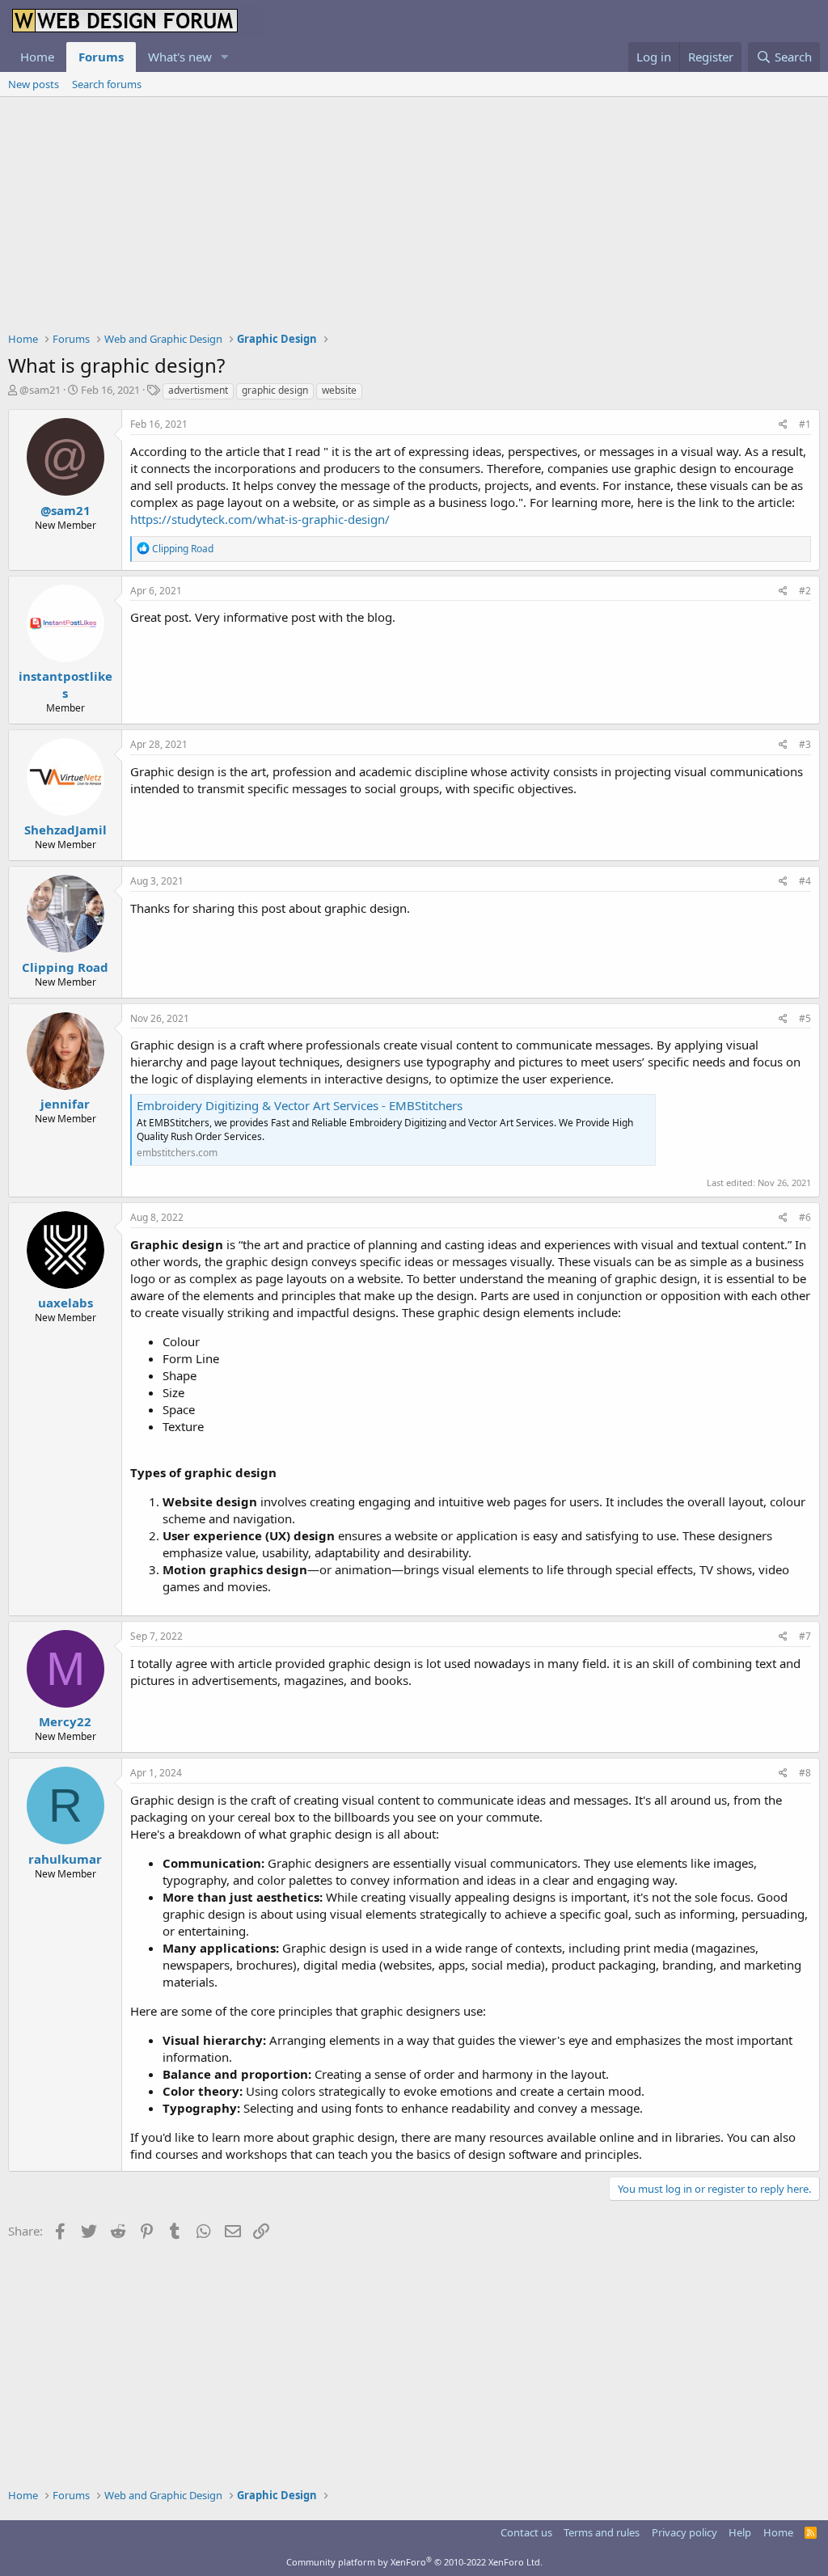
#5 (805, 1018)
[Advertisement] (414, 218)
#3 (805, 744)
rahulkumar (65, 1859)
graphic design (275, 390)
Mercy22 (65, 1721)
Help (740, 2532)
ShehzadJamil (65, 830)
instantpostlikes (65, 684)
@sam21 (40, 390)
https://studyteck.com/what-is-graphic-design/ (260, 519)
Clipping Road (65, 967)
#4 (805, 881)
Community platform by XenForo (414, 2562)
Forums (101, 57)
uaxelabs (65, 1303)
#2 (805, 591)
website (339, 390)
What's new (180, 57)
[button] (225, 57)
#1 (805, 424)
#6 (805, 1217)
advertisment (198, 390)
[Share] (783, 425)
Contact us (526, 2532)
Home (37, 57)
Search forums (107, 84)
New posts (34, 84)
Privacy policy (684, 2532)
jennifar (65, 1104)
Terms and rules (602, 2532)
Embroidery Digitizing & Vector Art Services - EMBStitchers (300, 1105)
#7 (805, 1636)
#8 (805, 1773)
